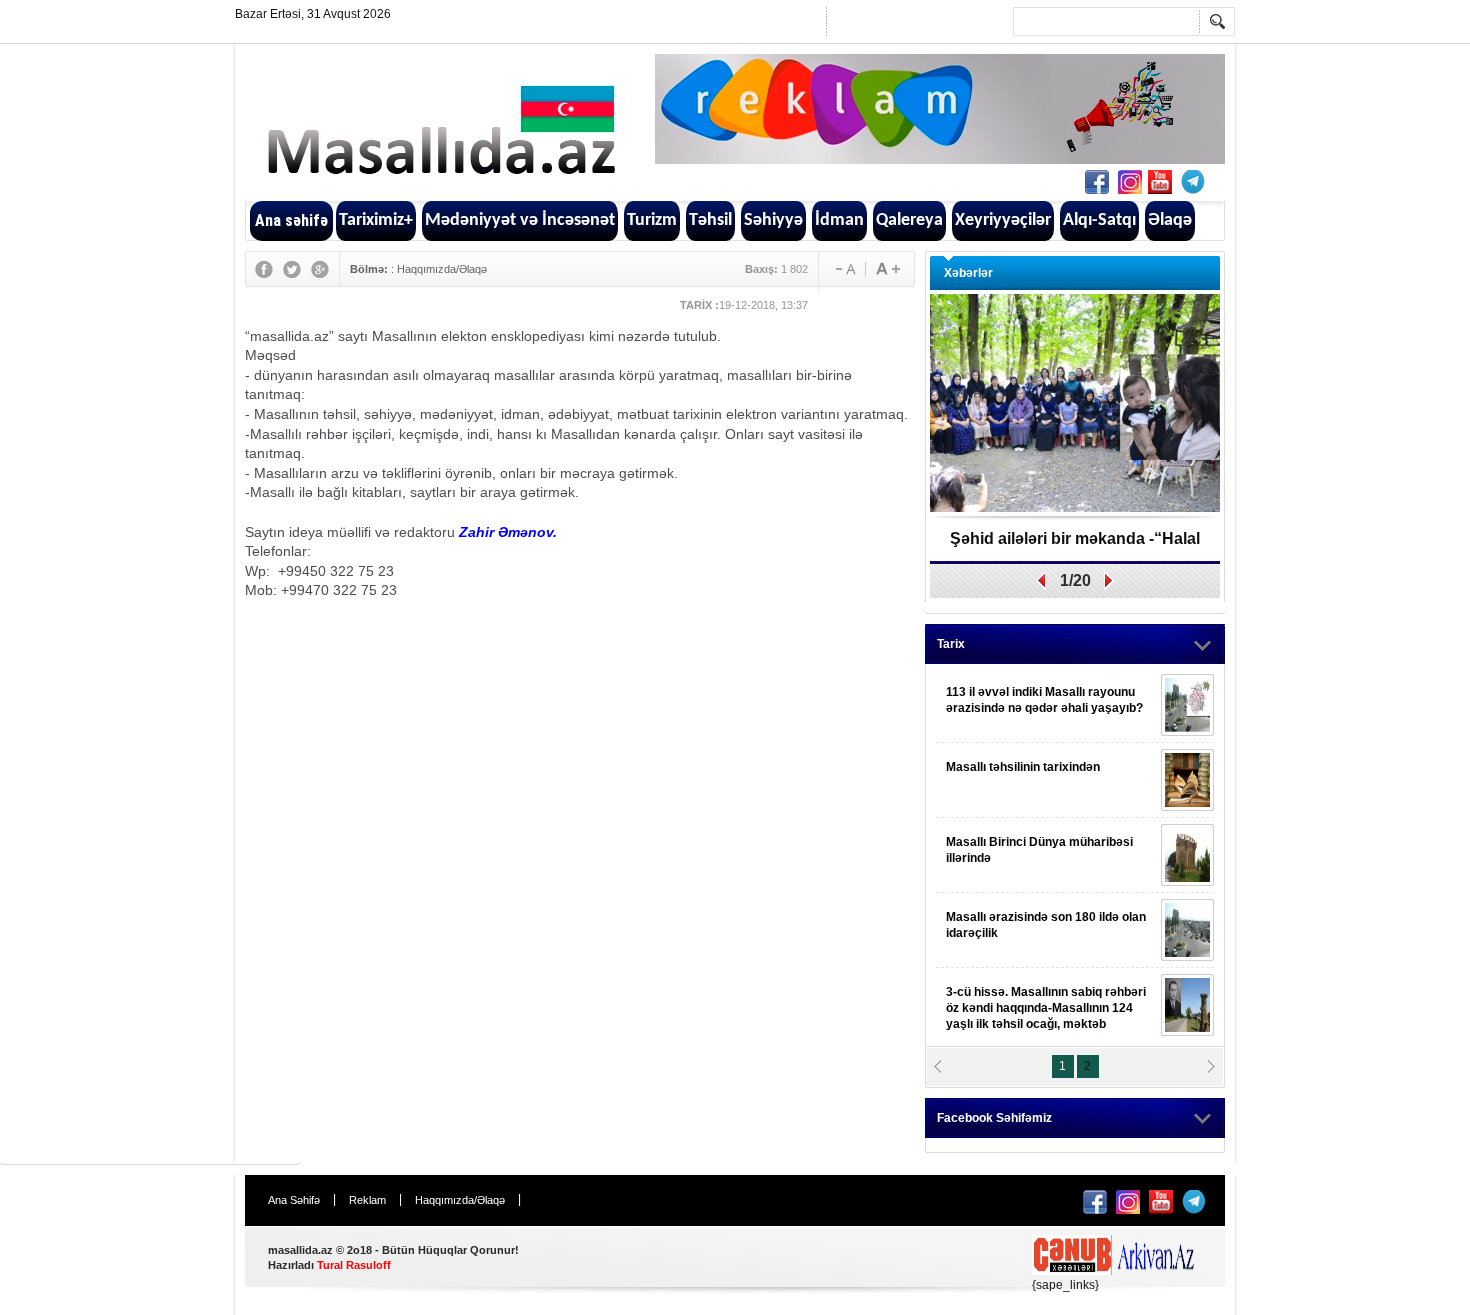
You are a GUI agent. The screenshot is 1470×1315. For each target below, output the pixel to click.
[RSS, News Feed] (1193, 182)
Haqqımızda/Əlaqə (442, 269)
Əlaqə (1170, 220)
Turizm (652, 220)
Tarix (951, 644)
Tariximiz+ (376, 220)
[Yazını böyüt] (841, 269)
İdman (839, 220)
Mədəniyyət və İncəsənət (520, 220)
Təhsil (710, 220)
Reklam (367, 1200)
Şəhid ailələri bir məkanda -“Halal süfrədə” (1075, 545)
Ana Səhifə (294, 1200)
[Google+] (320, 269)
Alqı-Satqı (1099, 220)
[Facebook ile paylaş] (1097, 182)
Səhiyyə (773, 220)
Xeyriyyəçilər (1003, 220)
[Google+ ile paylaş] (1160, 182)
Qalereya (909, 220)
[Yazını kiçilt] (888, 269)
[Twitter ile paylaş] (1130, 182)
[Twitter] (292, 269)
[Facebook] (264, 269)
